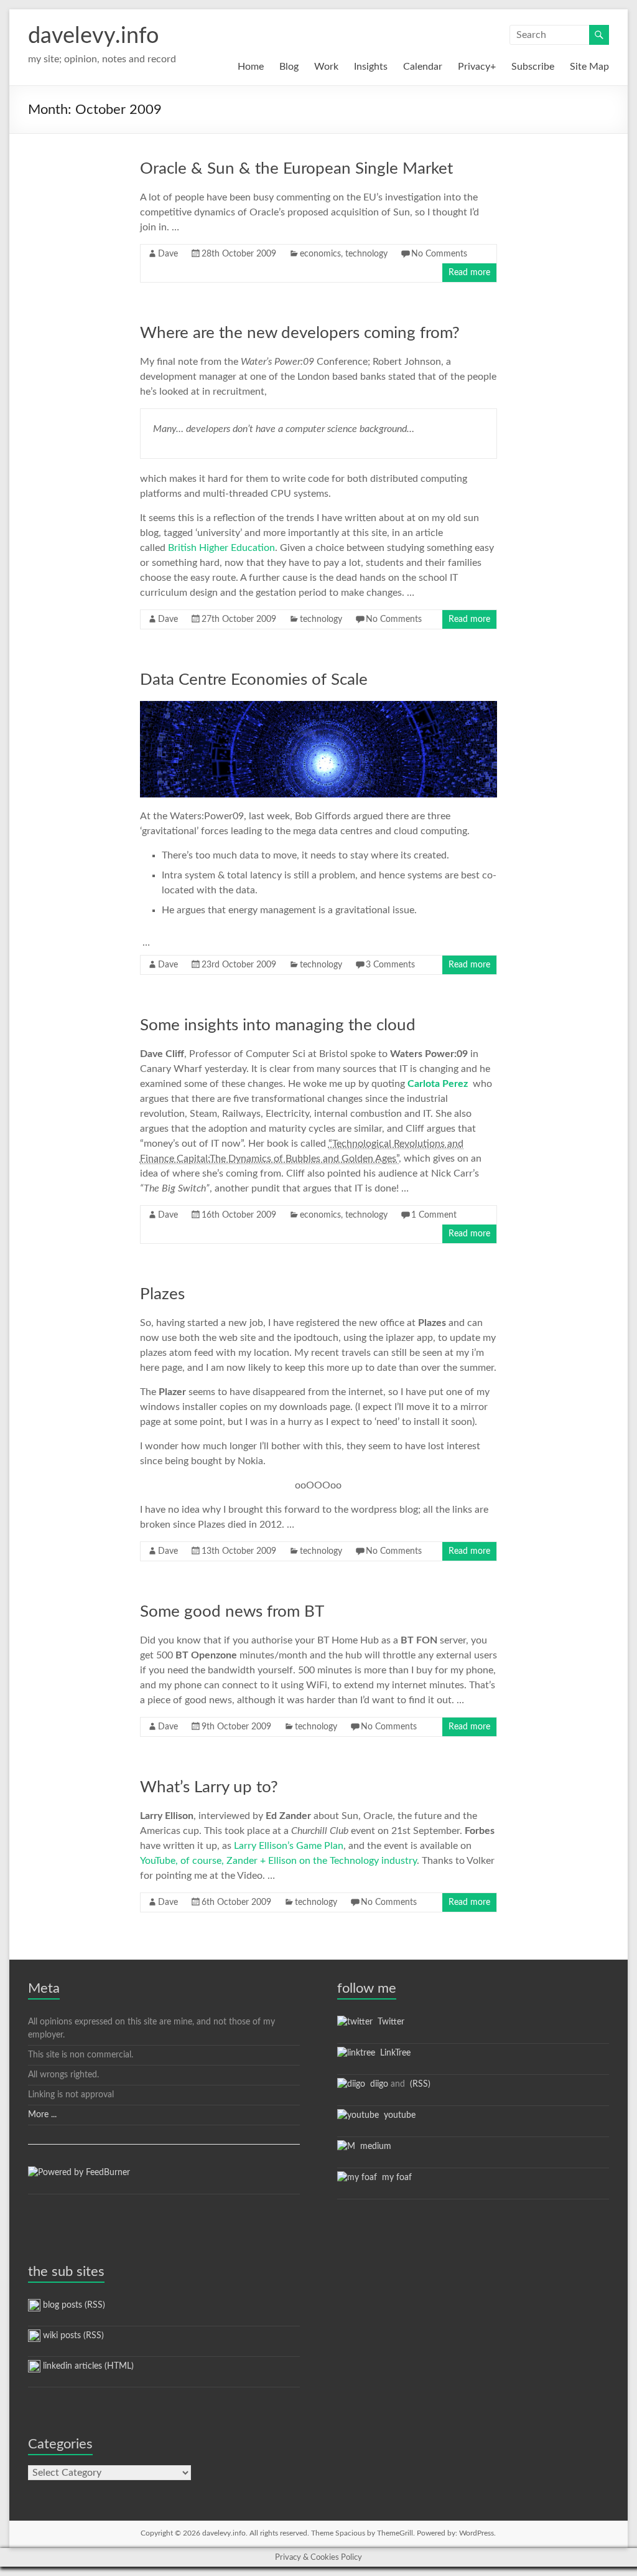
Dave (168, 254)
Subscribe (533, 67)
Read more (469, 273)
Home (251, 67)
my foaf (394, 2178)
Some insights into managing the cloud (278, 1025)
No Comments (439, 254)
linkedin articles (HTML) (87, 2366)
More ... (42, 2115)
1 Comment (434, 1215)
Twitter (388, 2022)
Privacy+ (477, 67)
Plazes (162, 1294)
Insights (371, 67)
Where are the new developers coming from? (300, 333)
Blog (289, 67)
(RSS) (419, 2084)
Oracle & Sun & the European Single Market (296, 169)
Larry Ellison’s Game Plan (289, 1846)
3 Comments (390, 965)
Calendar (423, 67)
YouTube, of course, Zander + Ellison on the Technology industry (278, 1861)
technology (366, 254)
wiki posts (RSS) (72, 2336)
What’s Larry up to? (209, 1787)
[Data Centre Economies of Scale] (319, 707)
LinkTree (393, 2053)
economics (320, 254)
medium (373, 2146)
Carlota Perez (438, 1084)
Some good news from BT (232, 1612)
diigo (377, 2084)
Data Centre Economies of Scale (254, 680)
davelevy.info (93, 36)
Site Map (589, 67)
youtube (397, 2115)
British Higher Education (221, 548)
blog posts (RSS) (73, 2305)
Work (326, 67)
